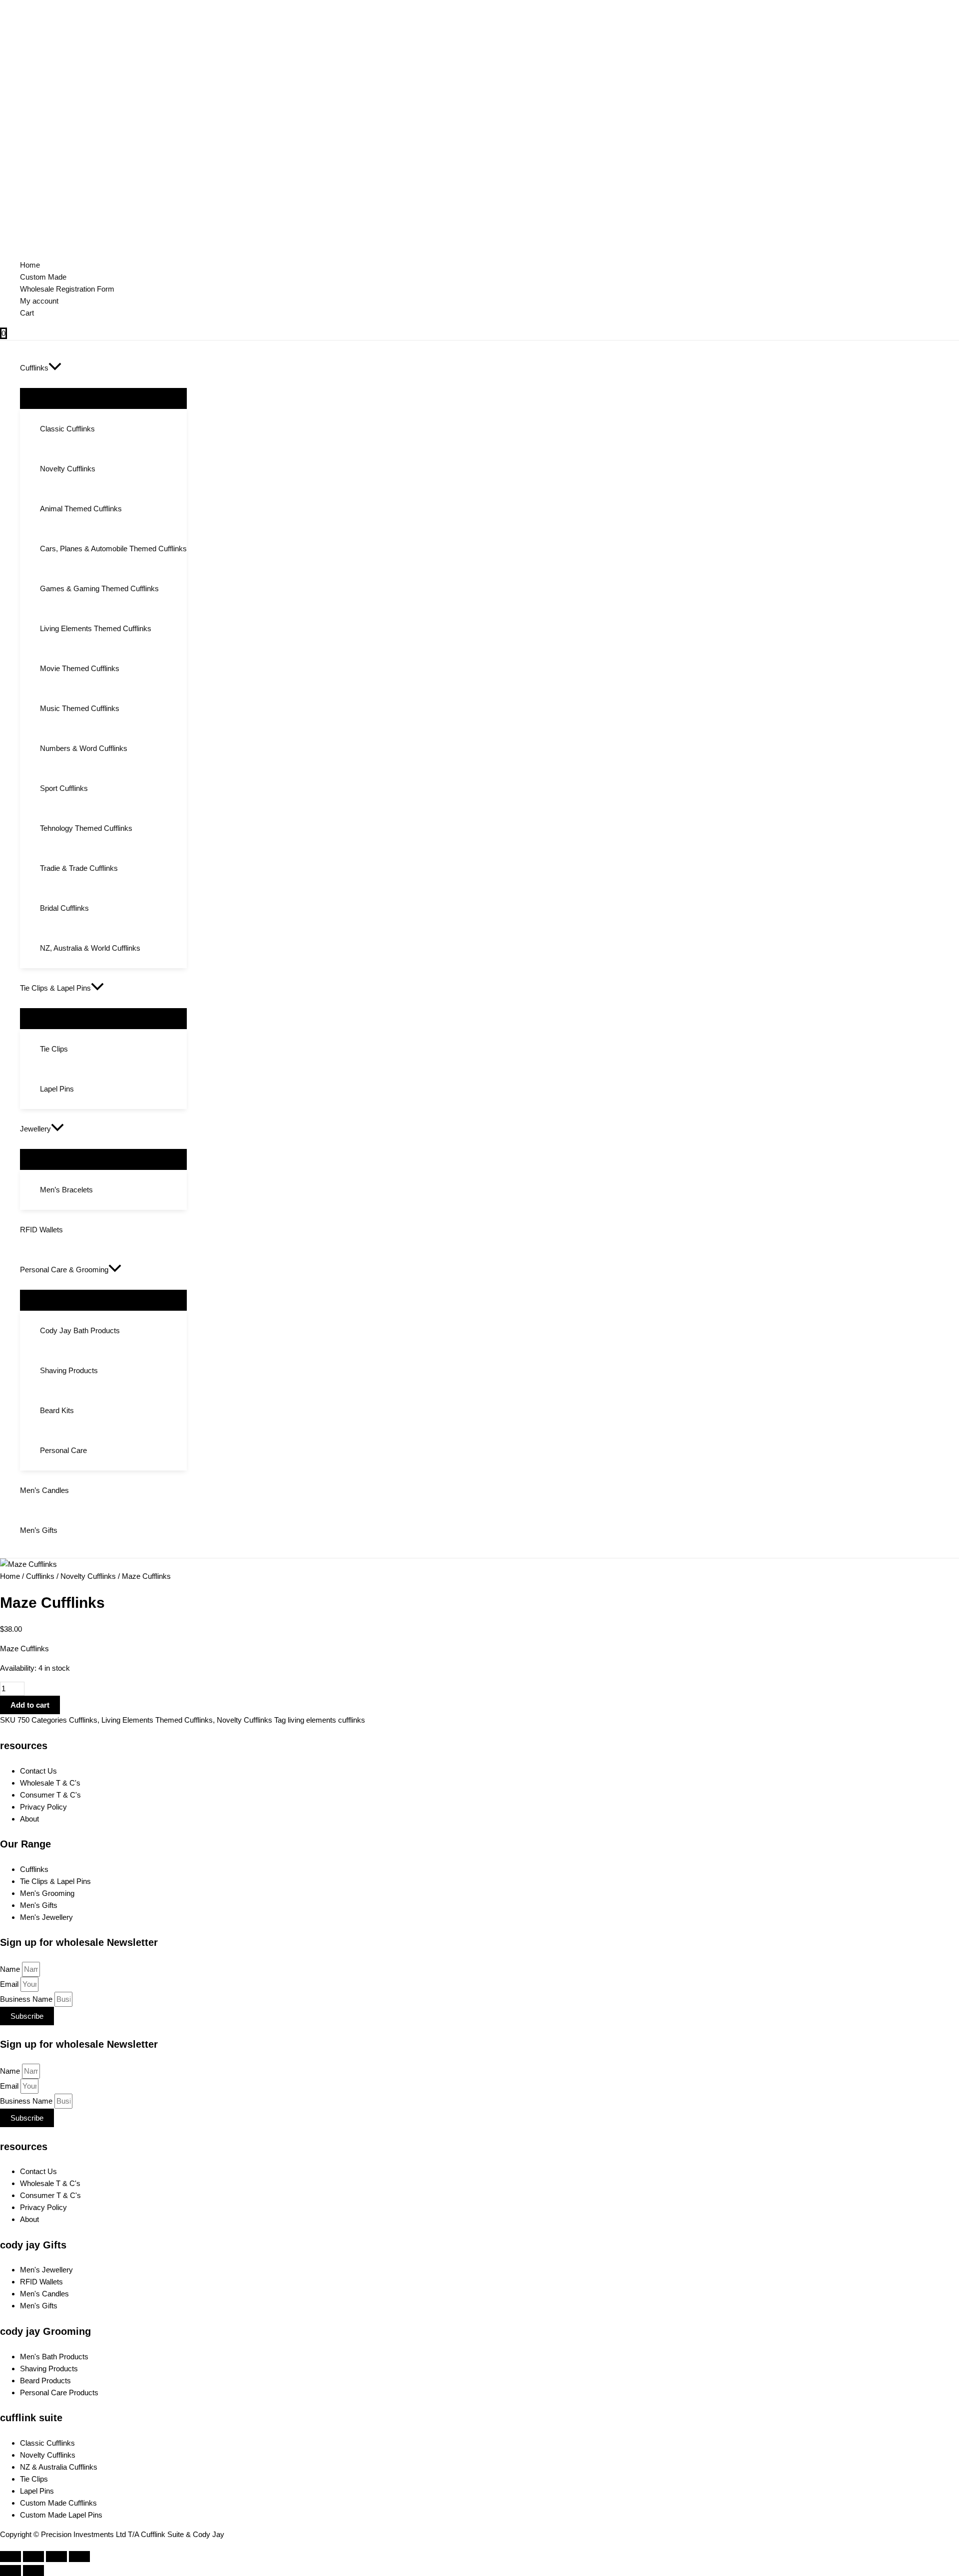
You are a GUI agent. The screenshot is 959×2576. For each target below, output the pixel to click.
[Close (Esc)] (10, 2557)
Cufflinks (40, 1576)
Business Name (27, 1999)
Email (10, 1984)
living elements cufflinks (326, 1720)
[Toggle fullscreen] (56, 2557)
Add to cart (30, 1705)
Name (11, 1969)
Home (10, 1576)
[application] (55, 368)
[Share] (33, 2557)
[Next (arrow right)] (33, 2571)
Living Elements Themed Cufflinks (157, 1720)
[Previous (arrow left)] (10, 2571)
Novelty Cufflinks (88, 1576)
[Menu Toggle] (103, 398)
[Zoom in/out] (79, 2557)
